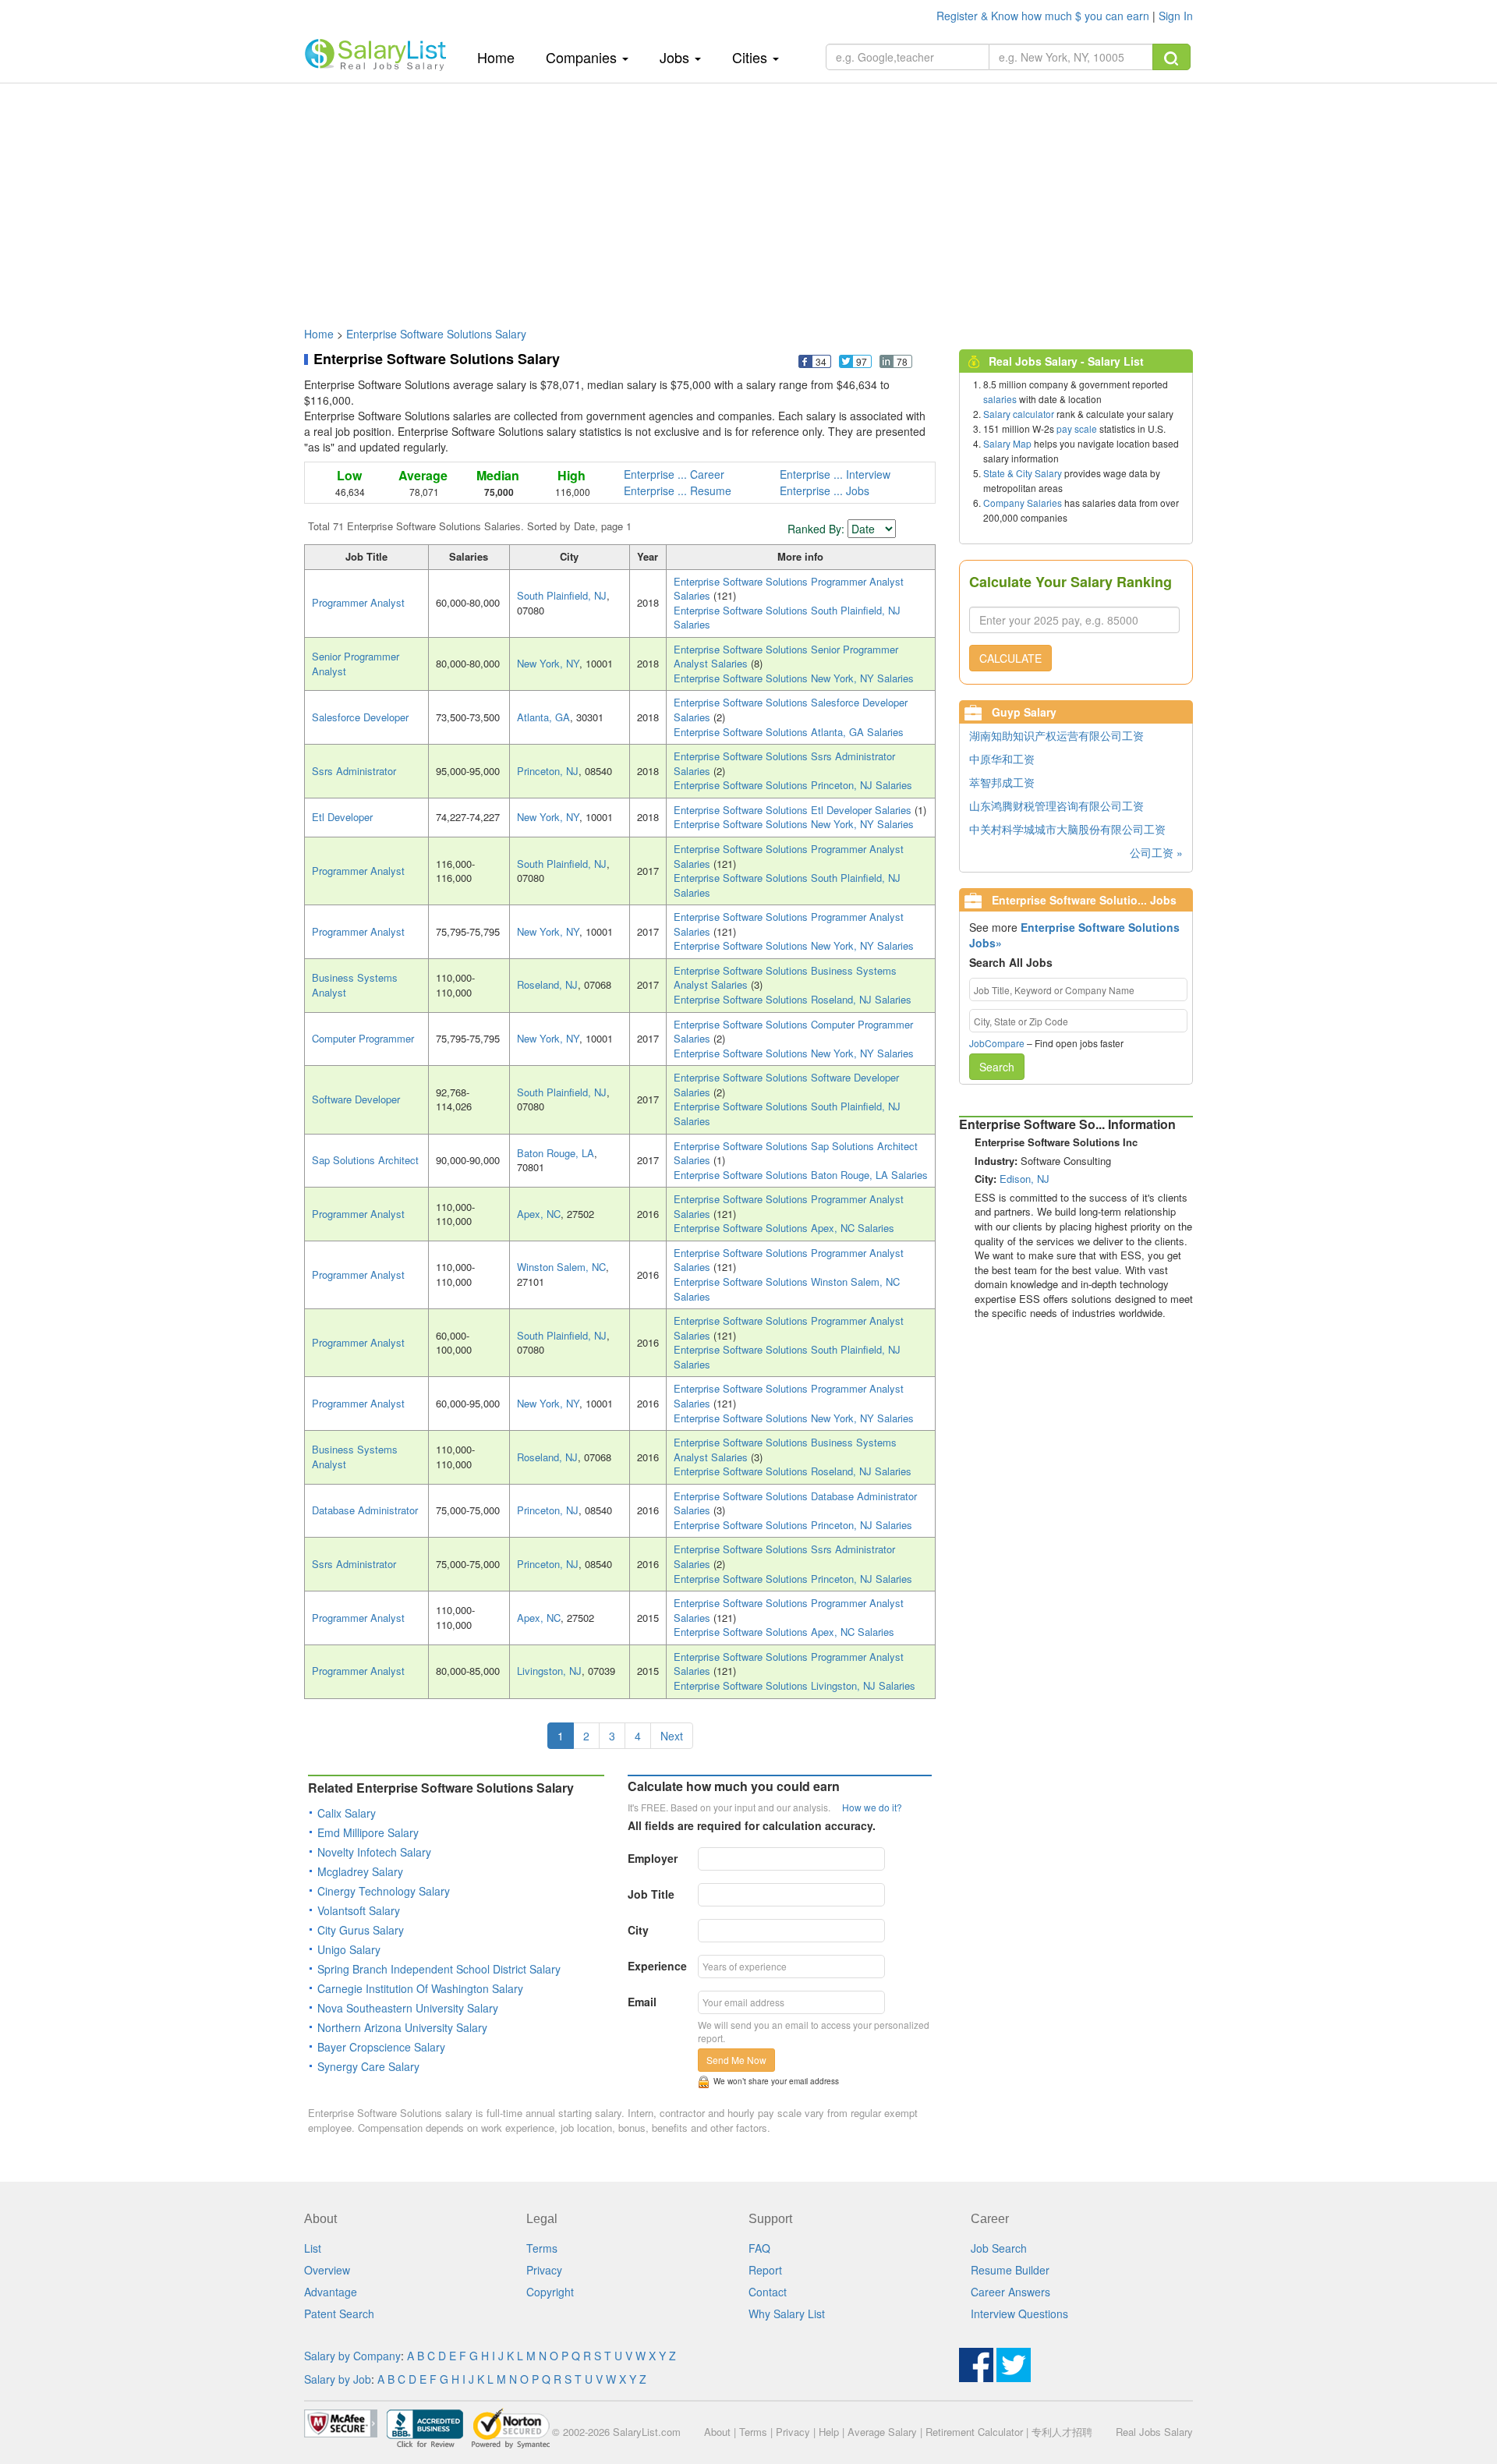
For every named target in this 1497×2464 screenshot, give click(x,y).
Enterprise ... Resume (678, 490)
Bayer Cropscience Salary (381, 2047)
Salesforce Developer (360, 717)
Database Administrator (365, 1510)
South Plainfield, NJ (562, 595)
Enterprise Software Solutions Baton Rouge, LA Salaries (801, 1175)
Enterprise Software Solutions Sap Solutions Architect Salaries (796, 1153)
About (717, 2432)
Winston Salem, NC (561, 1267)
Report (765, 2270)
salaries (1000, 399)
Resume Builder (1010, 2270)
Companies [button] (583, 57)
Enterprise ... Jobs (825, 490)
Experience (657, 1966)
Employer (653, 1858)
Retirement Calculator (974, 2432)
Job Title (651, 1894)
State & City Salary (1023, 473)
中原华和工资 (1002, 759)
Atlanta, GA (543, 717)
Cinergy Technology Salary (384, 1891)
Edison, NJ (1025, 1179)
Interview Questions (1019, 2314)
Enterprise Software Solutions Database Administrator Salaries (795, 1503)
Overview (327, 2270)
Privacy (544, 2270)
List (313, 2248)
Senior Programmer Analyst (356, 664)
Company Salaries (1023, 503)
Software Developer (356, 1099)
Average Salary (882, 2432)
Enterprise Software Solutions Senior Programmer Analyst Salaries (786, 657)
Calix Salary (347, 1813)
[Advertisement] (748, 197)
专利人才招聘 (1062, 2432)
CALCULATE (1010, 658)
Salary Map (1007, 443)
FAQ (759, 2248)
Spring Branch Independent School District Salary (439, 1969)
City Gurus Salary (361, 1930)
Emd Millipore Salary (368, 1832)
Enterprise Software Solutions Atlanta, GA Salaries (789, 732)
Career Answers (1010, 2292)
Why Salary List (787, 2314)
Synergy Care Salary (368, 2066)
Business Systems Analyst (355, 985)
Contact (768, 2292)
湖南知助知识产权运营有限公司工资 (1056, 735)
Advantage (331, 2292)
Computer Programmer (363, 1038)
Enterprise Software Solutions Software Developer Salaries (786, 1085)
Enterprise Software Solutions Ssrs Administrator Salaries (784, 763)
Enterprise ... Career (674, 474)
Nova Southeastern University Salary (408, 2008)
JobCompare (997, 1043)
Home (502, 57)
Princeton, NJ (548, 771)
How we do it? (872, 1807)
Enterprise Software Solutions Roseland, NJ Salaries (793, 999)
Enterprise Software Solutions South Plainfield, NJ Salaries (787, 618)
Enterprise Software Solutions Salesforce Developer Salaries (791, 710)
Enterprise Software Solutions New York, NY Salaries (794, 678)
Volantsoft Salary (359, 1910)
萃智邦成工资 (1002, 782)
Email (642, 2002)
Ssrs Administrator (354, 771)
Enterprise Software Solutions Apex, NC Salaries (784, 1228)
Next (672, 1736)
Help (829, 2432)
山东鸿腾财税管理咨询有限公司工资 (1056, 805)
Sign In (1176, 16)
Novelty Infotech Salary (374, 1852)
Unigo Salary (349, 1949)
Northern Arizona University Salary (402, 2027)
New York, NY (548, 663)
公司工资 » (1156, 852)
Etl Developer (342, 817)
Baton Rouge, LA (556, 1153)
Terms (542, 2248)
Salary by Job (338, 2379)
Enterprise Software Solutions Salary (436, 334)
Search (997, 1067)
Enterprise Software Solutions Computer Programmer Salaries (793, 1032)
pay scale (1077, 428)
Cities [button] (752, 57)
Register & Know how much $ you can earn (1044, 16)
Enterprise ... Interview (835, 474)
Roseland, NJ (547, 984)
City (638, 1930)
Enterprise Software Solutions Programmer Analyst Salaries (789, 589)
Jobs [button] (676, 57)
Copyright (550, 2292)
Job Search (999, 2248)
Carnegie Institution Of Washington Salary (420, 1988)
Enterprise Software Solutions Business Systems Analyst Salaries (785, 978)
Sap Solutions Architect (365, 1160)
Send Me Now (736, 2060)
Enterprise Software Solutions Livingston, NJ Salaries (795, 1685)
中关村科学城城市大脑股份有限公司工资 (1067, 829)
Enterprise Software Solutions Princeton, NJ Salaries (793, 785)
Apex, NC (539, 1214)
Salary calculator (1019, 414)
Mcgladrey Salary (360, 1871)
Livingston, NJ (549, 1671)
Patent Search (339, 2314)
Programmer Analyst (358, 602)
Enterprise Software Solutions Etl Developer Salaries (794, 810)
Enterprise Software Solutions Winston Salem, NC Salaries (787, 1289)
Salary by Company (352, 2356)
